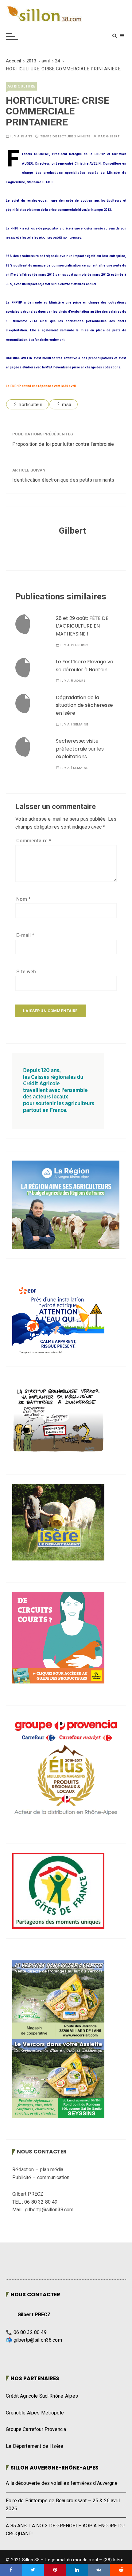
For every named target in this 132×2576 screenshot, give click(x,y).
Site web (26, 972)
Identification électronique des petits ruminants (63, 480)
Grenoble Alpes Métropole (35, 2413)
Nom (23, 899)
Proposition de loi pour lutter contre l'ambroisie (63, 444)
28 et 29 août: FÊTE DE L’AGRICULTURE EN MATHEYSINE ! (82, 626)
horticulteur (31, 404)
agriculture (21, 86)
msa (66, 404)
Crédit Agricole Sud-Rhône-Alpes (42, 2396)
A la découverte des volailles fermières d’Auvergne (62, 2483)
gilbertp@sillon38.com (38, 2340)
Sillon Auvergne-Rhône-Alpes (54, 2468)
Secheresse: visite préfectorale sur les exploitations (80, 749)
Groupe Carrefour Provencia (36, 2429)
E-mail (25, 935)
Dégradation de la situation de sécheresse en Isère (84, 705)
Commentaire (34, 841)
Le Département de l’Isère (35, 2446)
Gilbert (113, 136)
